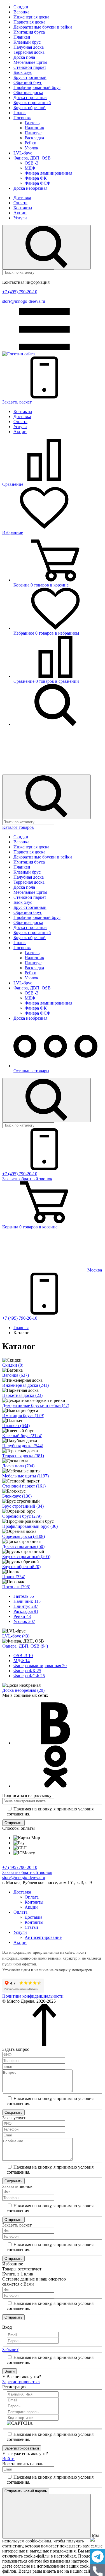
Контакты (23, 208)
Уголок (32, 148)
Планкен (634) (16, 1426)
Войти (10, 2371)
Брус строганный (30, 77)
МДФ (30, 168)
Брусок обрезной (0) (21, 1567)
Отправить (13, 1823)
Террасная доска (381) (23, 1456)
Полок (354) (14, 1577)
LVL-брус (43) (16, 1636)
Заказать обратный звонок (27, 1872)
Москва (94, 1270)
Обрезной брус (28, 82)
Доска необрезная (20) (23, 1690)
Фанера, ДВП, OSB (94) (25, 1646)
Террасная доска (29, 52)
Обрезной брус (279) (22, 1516)
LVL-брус (23, 153)
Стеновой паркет (30, 67)
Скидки (21, 7)
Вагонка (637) (16, 1375)
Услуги (20, 218)
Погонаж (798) (16, 1587)
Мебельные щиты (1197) (25, 1476)
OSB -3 (32, 163)
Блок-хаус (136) (17, 1496)
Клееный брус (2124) (22, 1436)
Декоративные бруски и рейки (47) (36, 1405)
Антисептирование (43, 1937)
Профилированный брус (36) (30, 1526)
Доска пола (24, 57)
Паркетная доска (29, 22)
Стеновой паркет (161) (24, 1486)
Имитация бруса (29, 32)
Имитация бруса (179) (23, 1415)
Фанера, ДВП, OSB (32, 158)
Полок (20, 113)
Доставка (22, 198)
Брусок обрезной (30, 108)
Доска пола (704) (18, 1466)
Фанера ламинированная (48, 173)
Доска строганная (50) (23, 1546)
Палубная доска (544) (23, 1446)
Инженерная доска (31, 17)
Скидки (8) (13, 1365)
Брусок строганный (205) (26, 1556)
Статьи (31, 1927)
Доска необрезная (30, 188)
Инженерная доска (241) (25, 1385)
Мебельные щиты (30, 62)
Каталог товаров (18, 827)
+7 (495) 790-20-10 (20, 292)
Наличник (34, 128)
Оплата (20, 203)
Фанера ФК (36, 178)
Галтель (32, 123)
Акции (20, 213)
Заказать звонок (27, 1179)
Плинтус (33, 133)
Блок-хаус (23, 72)
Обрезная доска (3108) (24, 1536)
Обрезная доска (28, 92)
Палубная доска (29, 47)
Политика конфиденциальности (33, 1996)
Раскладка (34, 138)
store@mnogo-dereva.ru (24, 301)
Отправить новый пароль (26, 2491)
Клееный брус (27, 42)
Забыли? (10, 2349)
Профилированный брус (37, 87)
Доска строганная (30, 98)
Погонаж (22, 118)
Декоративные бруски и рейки (43, 27)
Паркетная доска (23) (22, 1395)
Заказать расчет (17, 402)
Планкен (22, 37)
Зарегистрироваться (21, 2382)
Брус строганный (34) (23, 1506)
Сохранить (13, 2112)
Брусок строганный (32, 103)
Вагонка (21, 12)
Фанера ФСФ (38, 183)
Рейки (31, 143)
